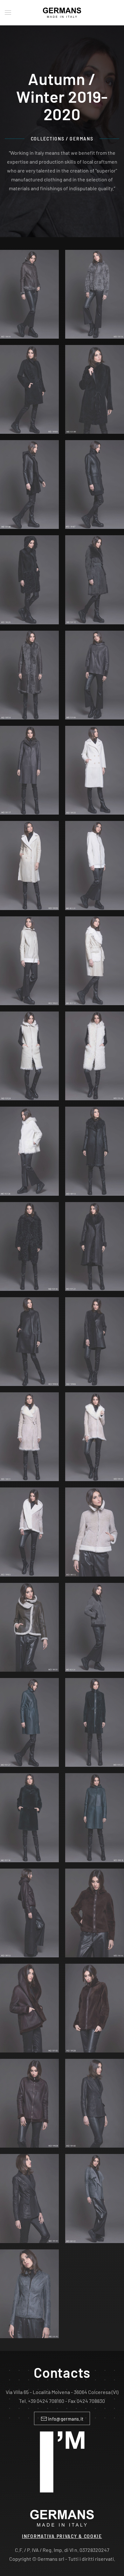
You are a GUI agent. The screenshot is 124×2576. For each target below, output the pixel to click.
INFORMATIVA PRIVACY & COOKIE (62, 2536)
